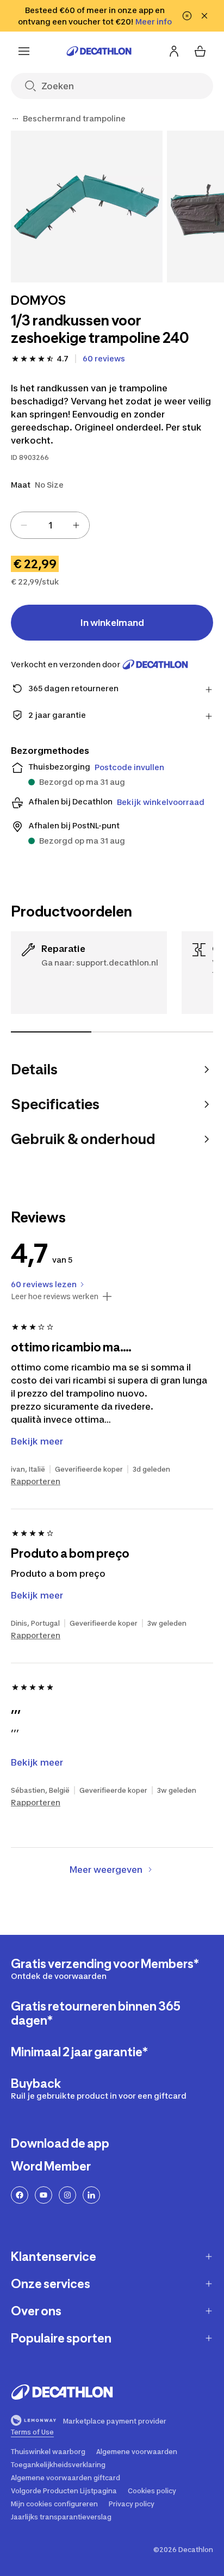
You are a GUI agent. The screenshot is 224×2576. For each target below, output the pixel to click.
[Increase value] (76, 525)
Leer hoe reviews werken (55, 1296)
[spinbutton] (50, 525)
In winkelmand (112, 623)
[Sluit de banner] (204, 16)
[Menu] (24, 51)
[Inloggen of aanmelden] (174, 51)
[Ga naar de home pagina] (99, 51)
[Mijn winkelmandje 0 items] (200, 51)
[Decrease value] (24, 525)
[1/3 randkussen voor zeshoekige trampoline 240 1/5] (87, 207)
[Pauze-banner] (187, 16)
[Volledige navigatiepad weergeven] (15, 119)
